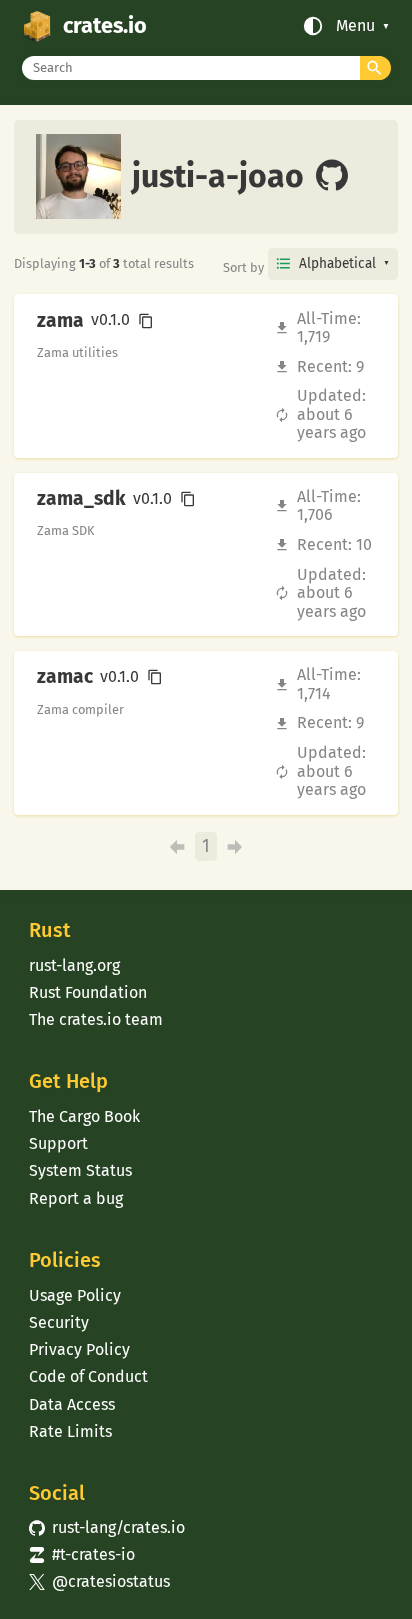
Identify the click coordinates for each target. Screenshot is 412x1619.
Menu (355, 26)
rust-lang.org (74, 965)
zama (60, 321)
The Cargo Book (84, 1116)
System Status (80, 1170)
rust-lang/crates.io (107, 1527)
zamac (65, 677)
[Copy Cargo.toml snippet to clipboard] (146, 321)
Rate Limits (70, 1431)
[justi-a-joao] (332, 177)
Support (58, 1143)
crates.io (105, 26)
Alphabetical (337, 263)
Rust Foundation (88, 992)
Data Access (72, 1404)
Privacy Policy (79, 1349)
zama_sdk (81, 499)
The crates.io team (96, 1019)
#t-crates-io (82, 1554)
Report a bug (76, 1198)
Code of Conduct (88, 1376)
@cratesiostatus (99, 1581)
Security (59, 1322)
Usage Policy (75, 1295)
